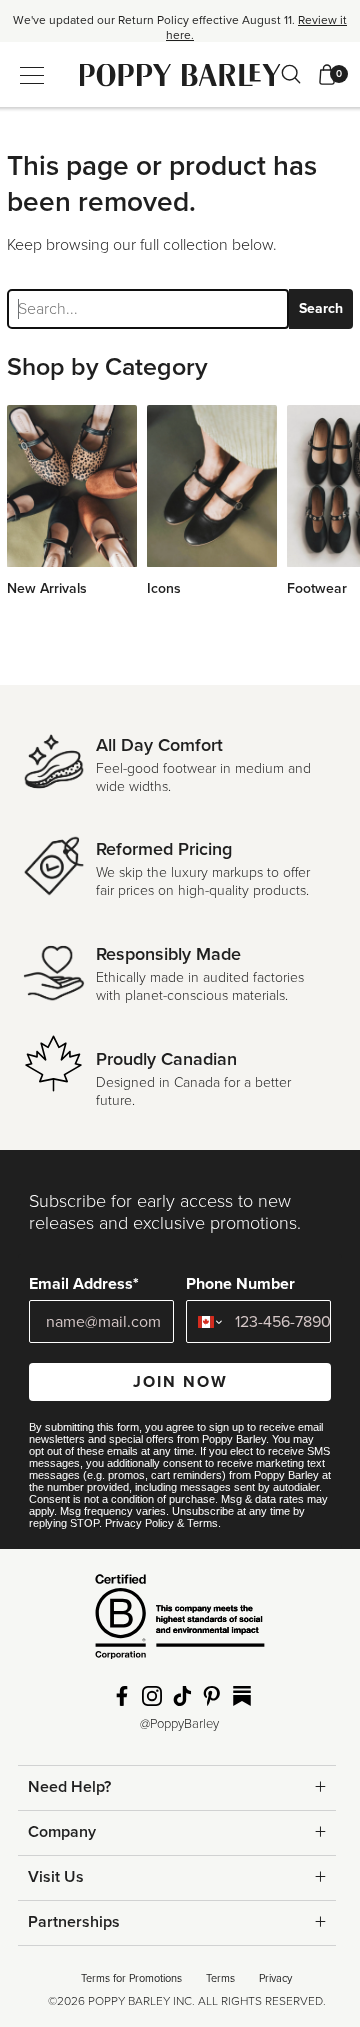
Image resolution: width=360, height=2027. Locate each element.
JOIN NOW (180, 1382)
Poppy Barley (180, 74)
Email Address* (84, 1284)
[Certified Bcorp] (180, 1624)
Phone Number (240, 1284)
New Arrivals (47, 588)
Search (321, 308)
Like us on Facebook (122, 1696)
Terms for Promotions (131, 1978)
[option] (180, 27)
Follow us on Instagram (152, 1696)
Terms (202, 1523)
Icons (164, 588)
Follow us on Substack (242, 1696)
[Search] (291, 74)
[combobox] (206, 1321)
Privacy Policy (139, 1523)
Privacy (275, 1978)
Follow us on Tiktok (182, 1696)
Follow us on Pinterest (212, 1696)
